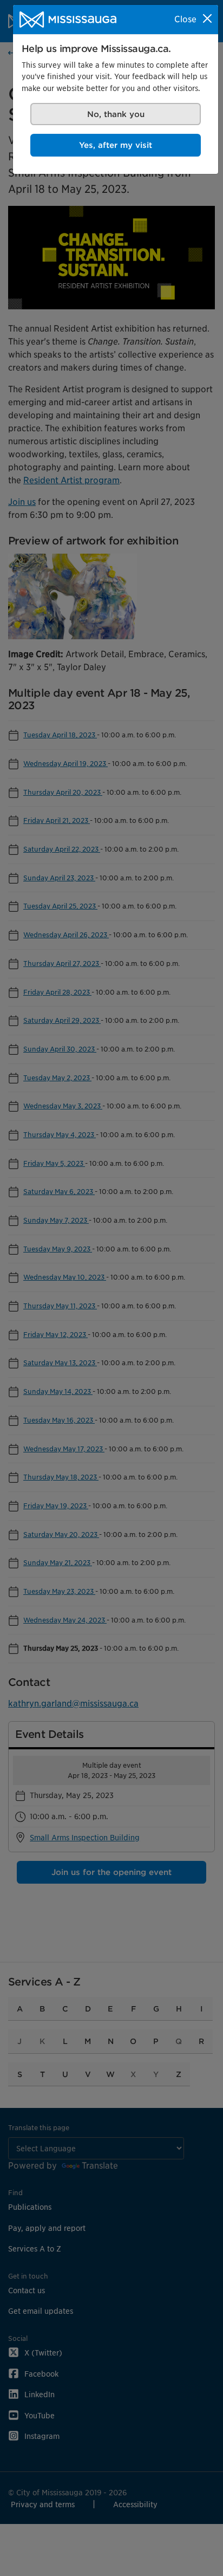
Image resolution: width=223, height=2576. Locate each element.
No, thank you (116, 114)
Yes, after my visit (116, 145)
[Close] (207, 18)
